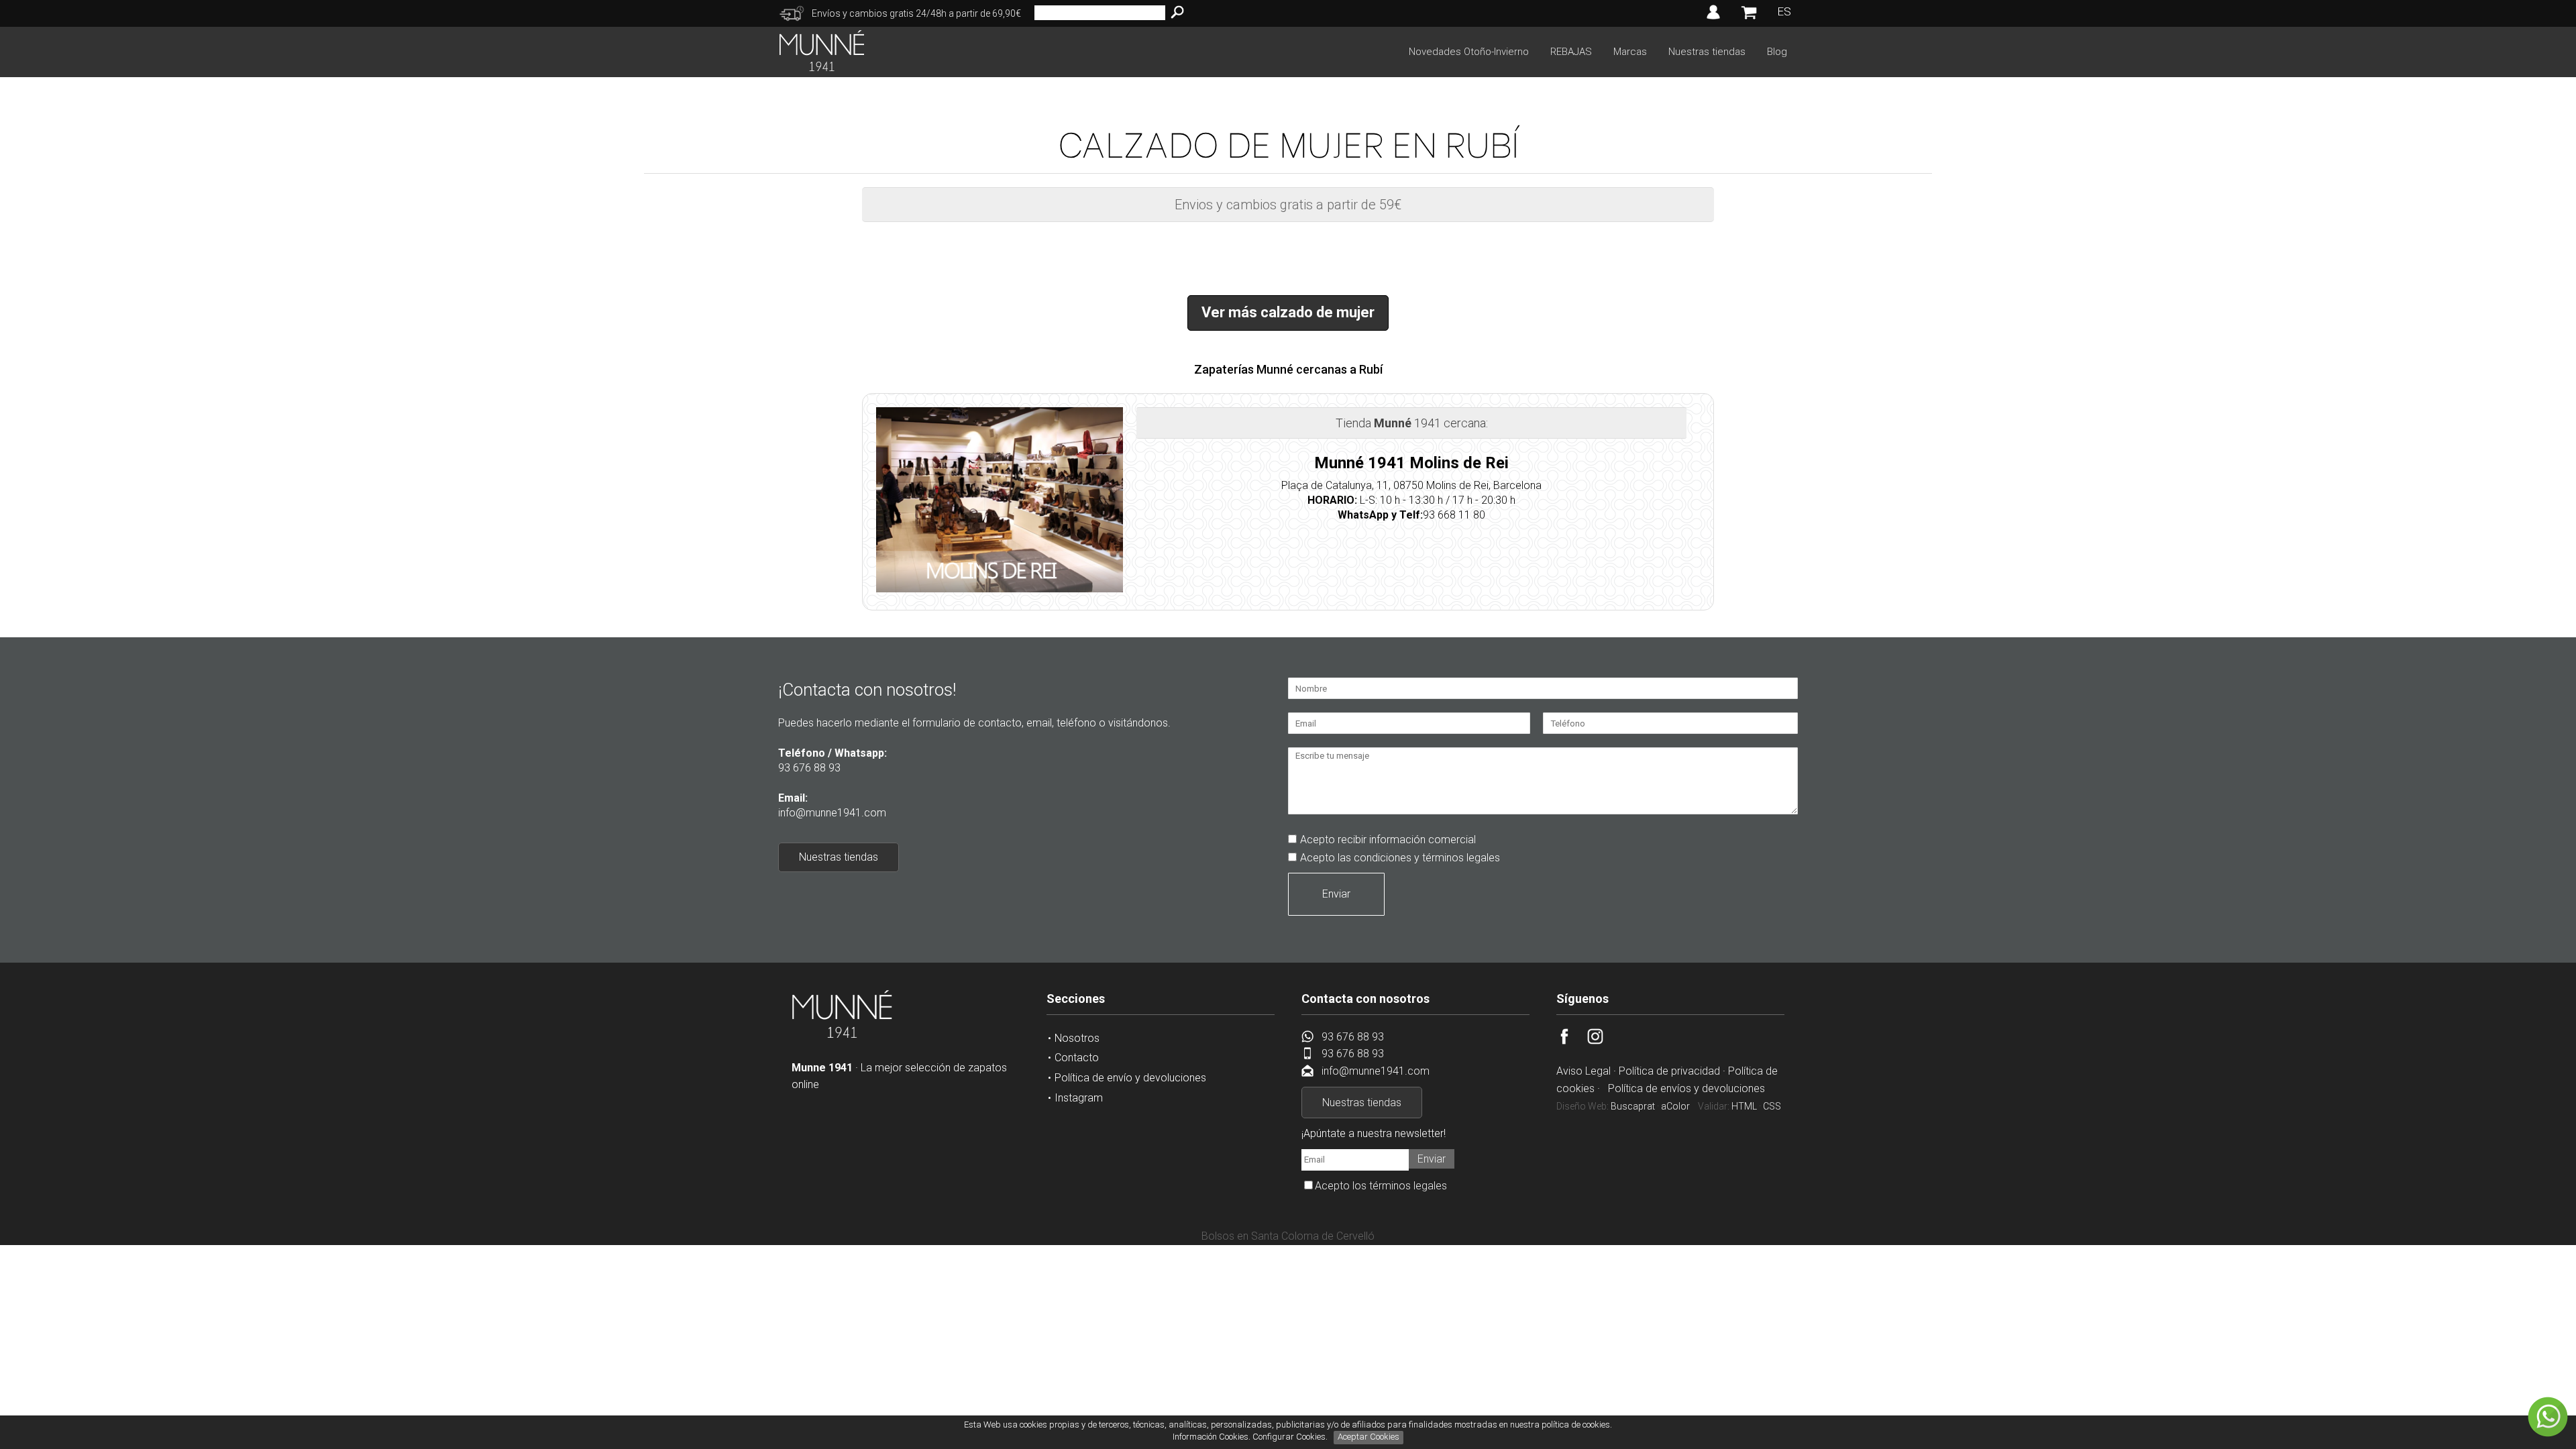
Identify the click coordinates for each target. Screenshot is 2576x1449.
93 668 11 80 (1454, 515)
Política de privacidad (1669, 1071)
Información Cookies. (1212, 1437)
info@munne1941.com (832, 813)
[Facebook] (1572, 1041)
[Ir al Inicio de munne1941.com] (822, 67)
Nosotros (1077, 1038)
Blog (1777, 52)
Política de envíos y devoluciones (1686, 1088)
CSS (1772, 1106)
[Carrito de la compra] (1749, 19)
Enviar (1336, 894)
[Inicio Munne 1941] (842, 1035)
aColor (1675, 1106)
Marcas (1630, 52)
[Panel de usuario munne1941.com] (1713, 19)
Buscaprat (1633, 1106)
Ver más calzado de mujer (1288, 312)
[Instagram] (1603, 1041)
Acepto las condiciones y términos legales (1400, 858)
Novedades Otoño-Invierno (1469, 52)
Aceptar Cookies (1368, 1437)
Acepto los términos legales (1381, 1186)
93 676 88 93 (809, 768)
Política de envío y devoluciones (1130, 1078)
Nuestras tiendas (1707, 52)
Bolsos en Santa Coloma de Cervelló (1288, 1236)
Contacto (1077, 1058)
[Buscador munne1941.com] (1177, 13)
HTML (1744, 1106)
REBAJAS (1571, 52)
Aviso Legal (1584, 1071)
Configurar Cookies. (1291, 1437)
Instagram (1079, 1098)
